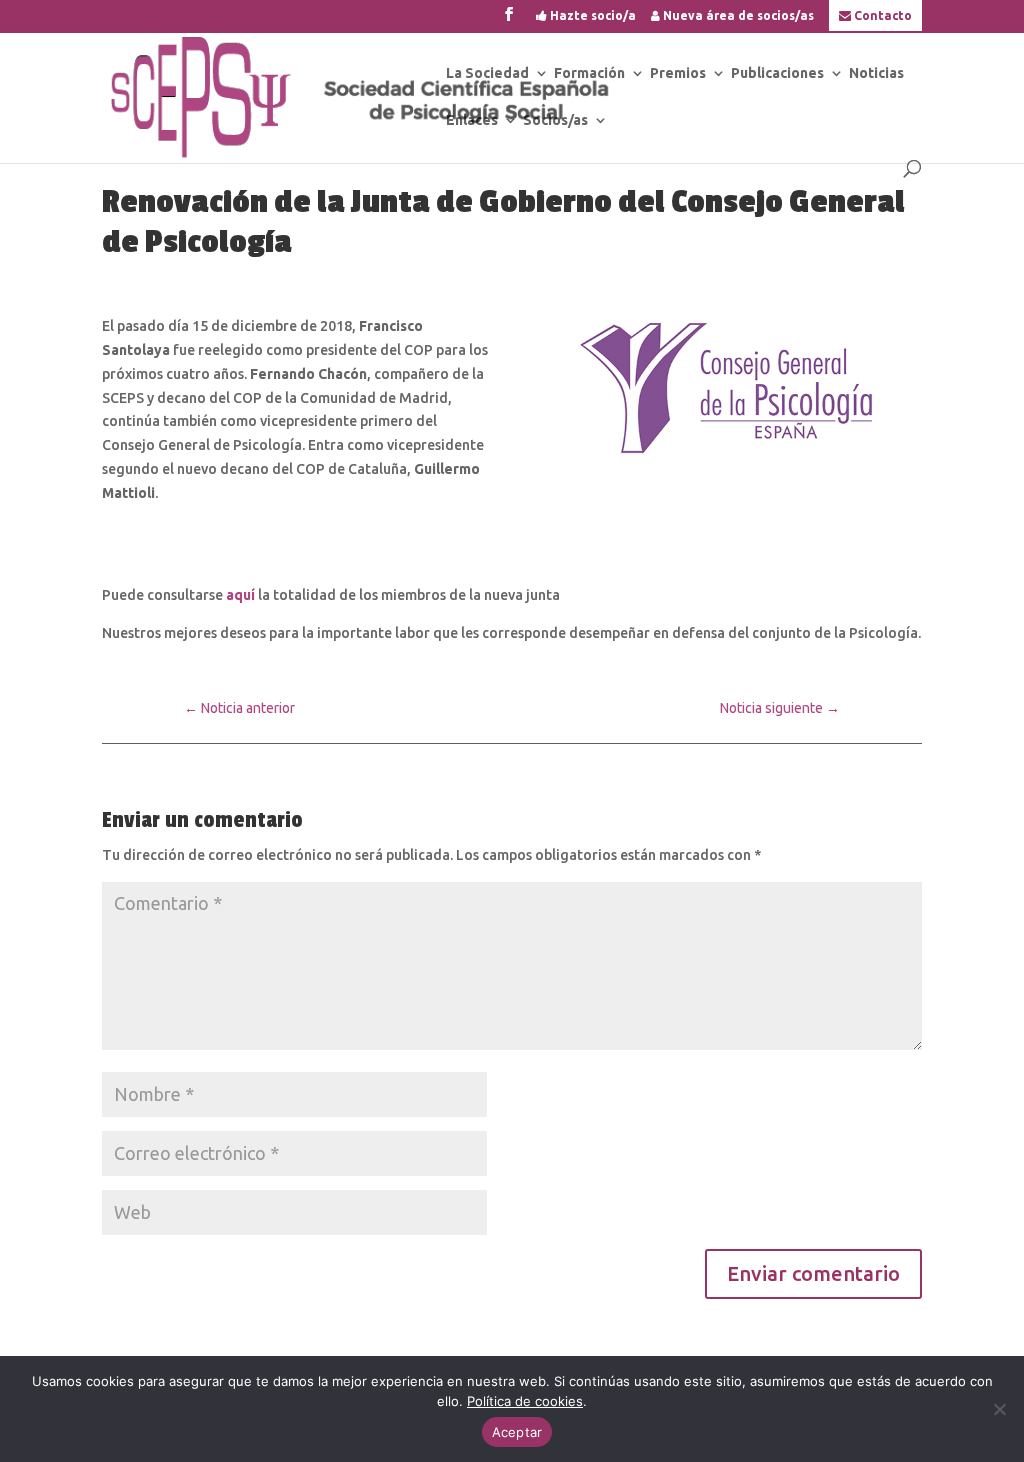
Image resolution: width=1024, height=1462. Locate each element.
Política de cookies (525, 1401)
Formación (589, 73)
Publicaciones (777, 73)
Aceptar (517, 1432)
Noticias (876, 73)
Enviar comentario (813, 1273)
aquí (242, 595)
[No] (999, 1409)
